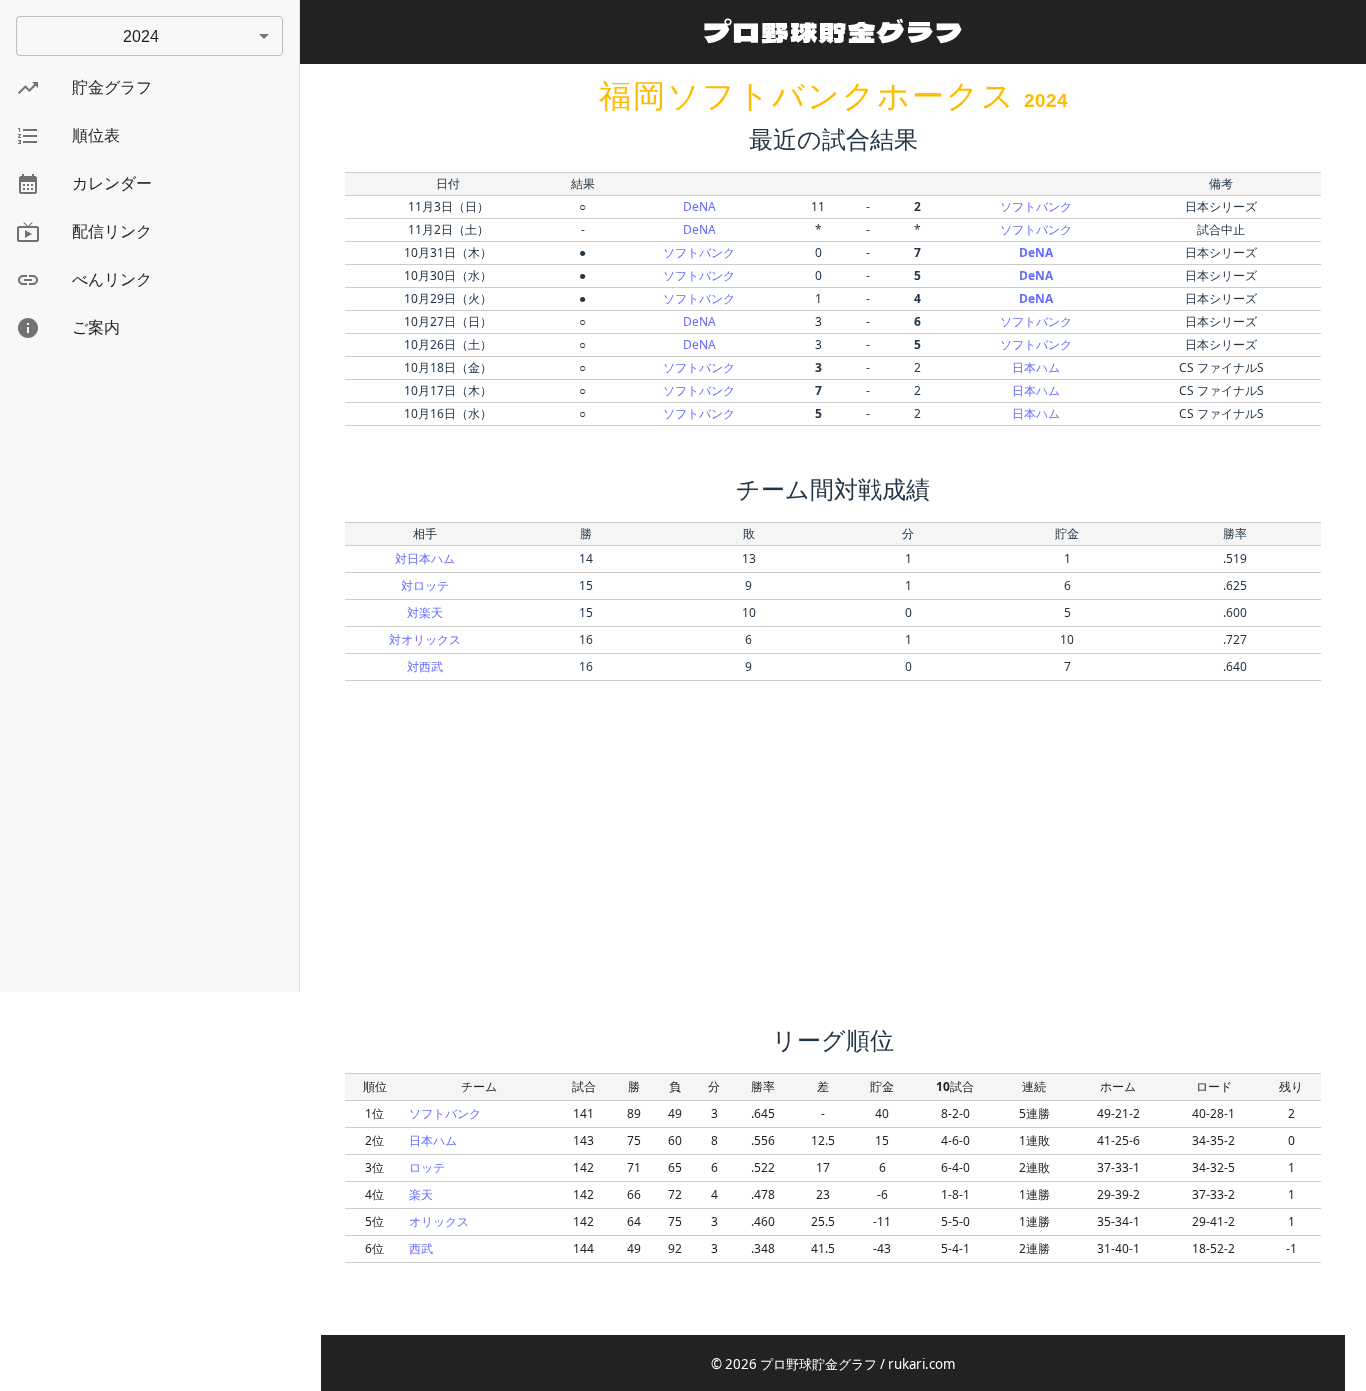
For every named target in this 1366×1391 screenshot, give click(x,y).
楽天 (421, 1194)
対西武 (425, 666)
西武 (421, 1248)
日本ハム (1036, 367)
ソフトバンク (1036, 206)
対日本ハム (425, 558)
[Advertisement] (149, 676)
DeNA (699, 206)
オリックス (439, 1221)
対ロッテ (425, 585)
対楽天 (425, 612)
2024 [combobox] (141, 36)
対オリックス (425, 639)
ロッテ (427, 1167)
